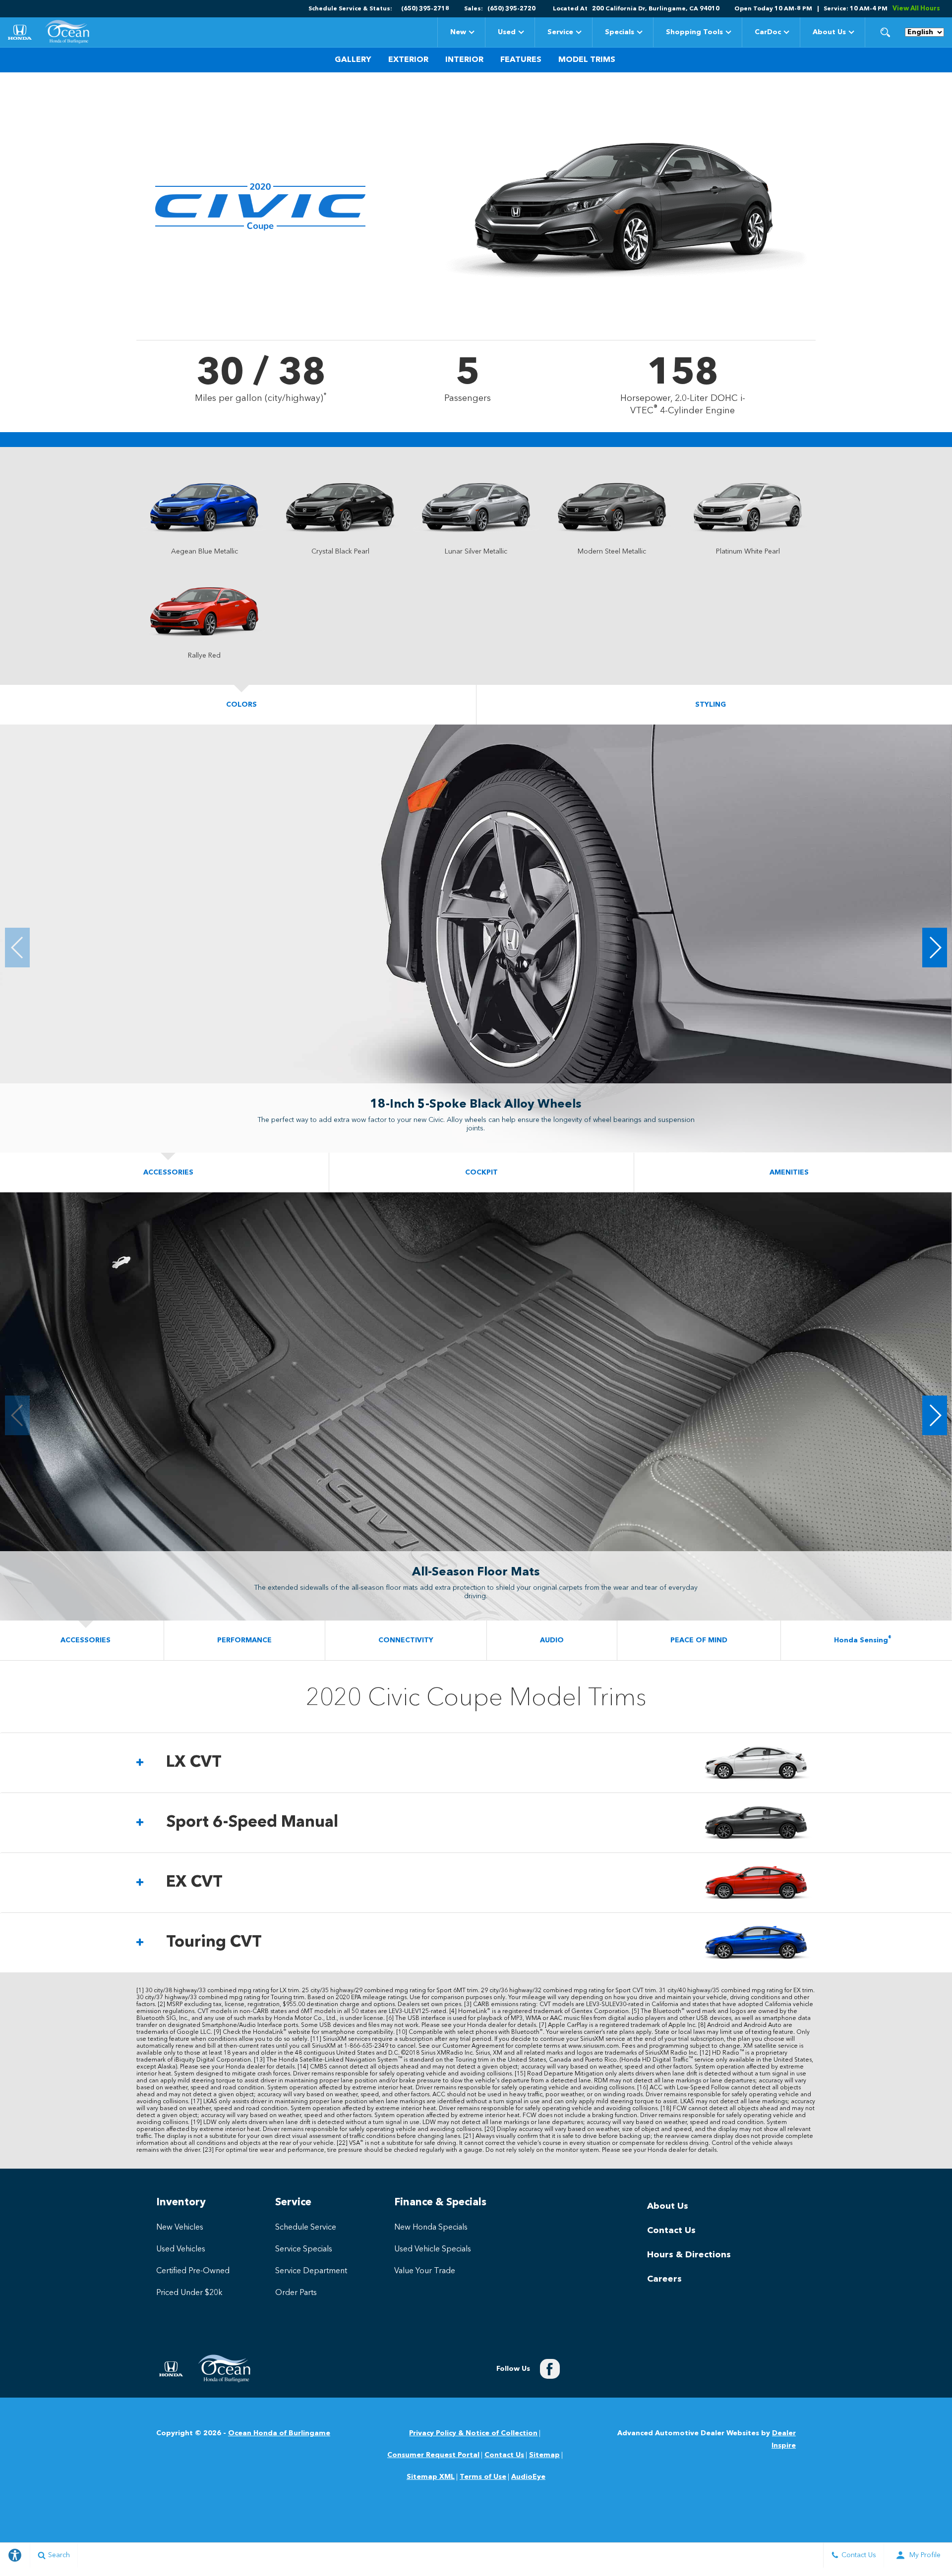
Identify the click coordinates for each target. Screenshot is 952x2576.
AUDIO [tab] (552, 1640)
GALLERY (353, 60)
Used (507, 32)
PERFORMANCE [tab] (244, 1640)
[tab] (476, 1763)
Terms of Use (483, 2477)
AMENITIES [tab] (789, 1173)
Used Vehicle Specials (433, 2249)
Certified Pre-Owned (193, 2271)
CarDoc (768, 32)
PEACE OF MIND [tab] (699, 1640)
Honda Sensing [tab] (863, 1640)
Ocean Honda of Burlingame (279, 2433)
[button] (885, 32)
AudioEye (528, 2477)
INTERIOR (464, 60)
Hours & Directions (689, 2255)
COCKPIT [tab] (481, 1173)
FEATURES (521, 60)
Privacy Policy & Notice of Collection (473, 2433)
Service (560, 32)
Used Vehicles (181, 2249)
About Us (829, 32)
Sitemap (544, 2455)
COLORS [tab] (241, 705)
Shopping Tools (694, 32)
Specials (619, 34)
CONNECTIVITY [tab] (406, 1640)
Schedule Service (306, 2228)
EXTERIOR (408, 60)
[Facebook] (550, 2369)
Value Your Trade (425, 2271)
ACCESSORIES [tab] (168, 1173)
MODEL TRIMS (587, 60)
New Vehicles (180, 2228)
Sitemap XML (431, 2477)
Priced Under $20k (189, 2293)
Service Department (311, 2271)
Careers (664, 2279)
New (458, 32)
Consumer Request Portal (433, 2455)
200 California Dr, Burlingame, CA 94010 (656, 9)
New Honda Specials (431, 2228)
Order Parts (296, 2293)
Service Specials (304, 2249)
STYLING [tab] (711, 705)
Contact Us (671, 2231)
